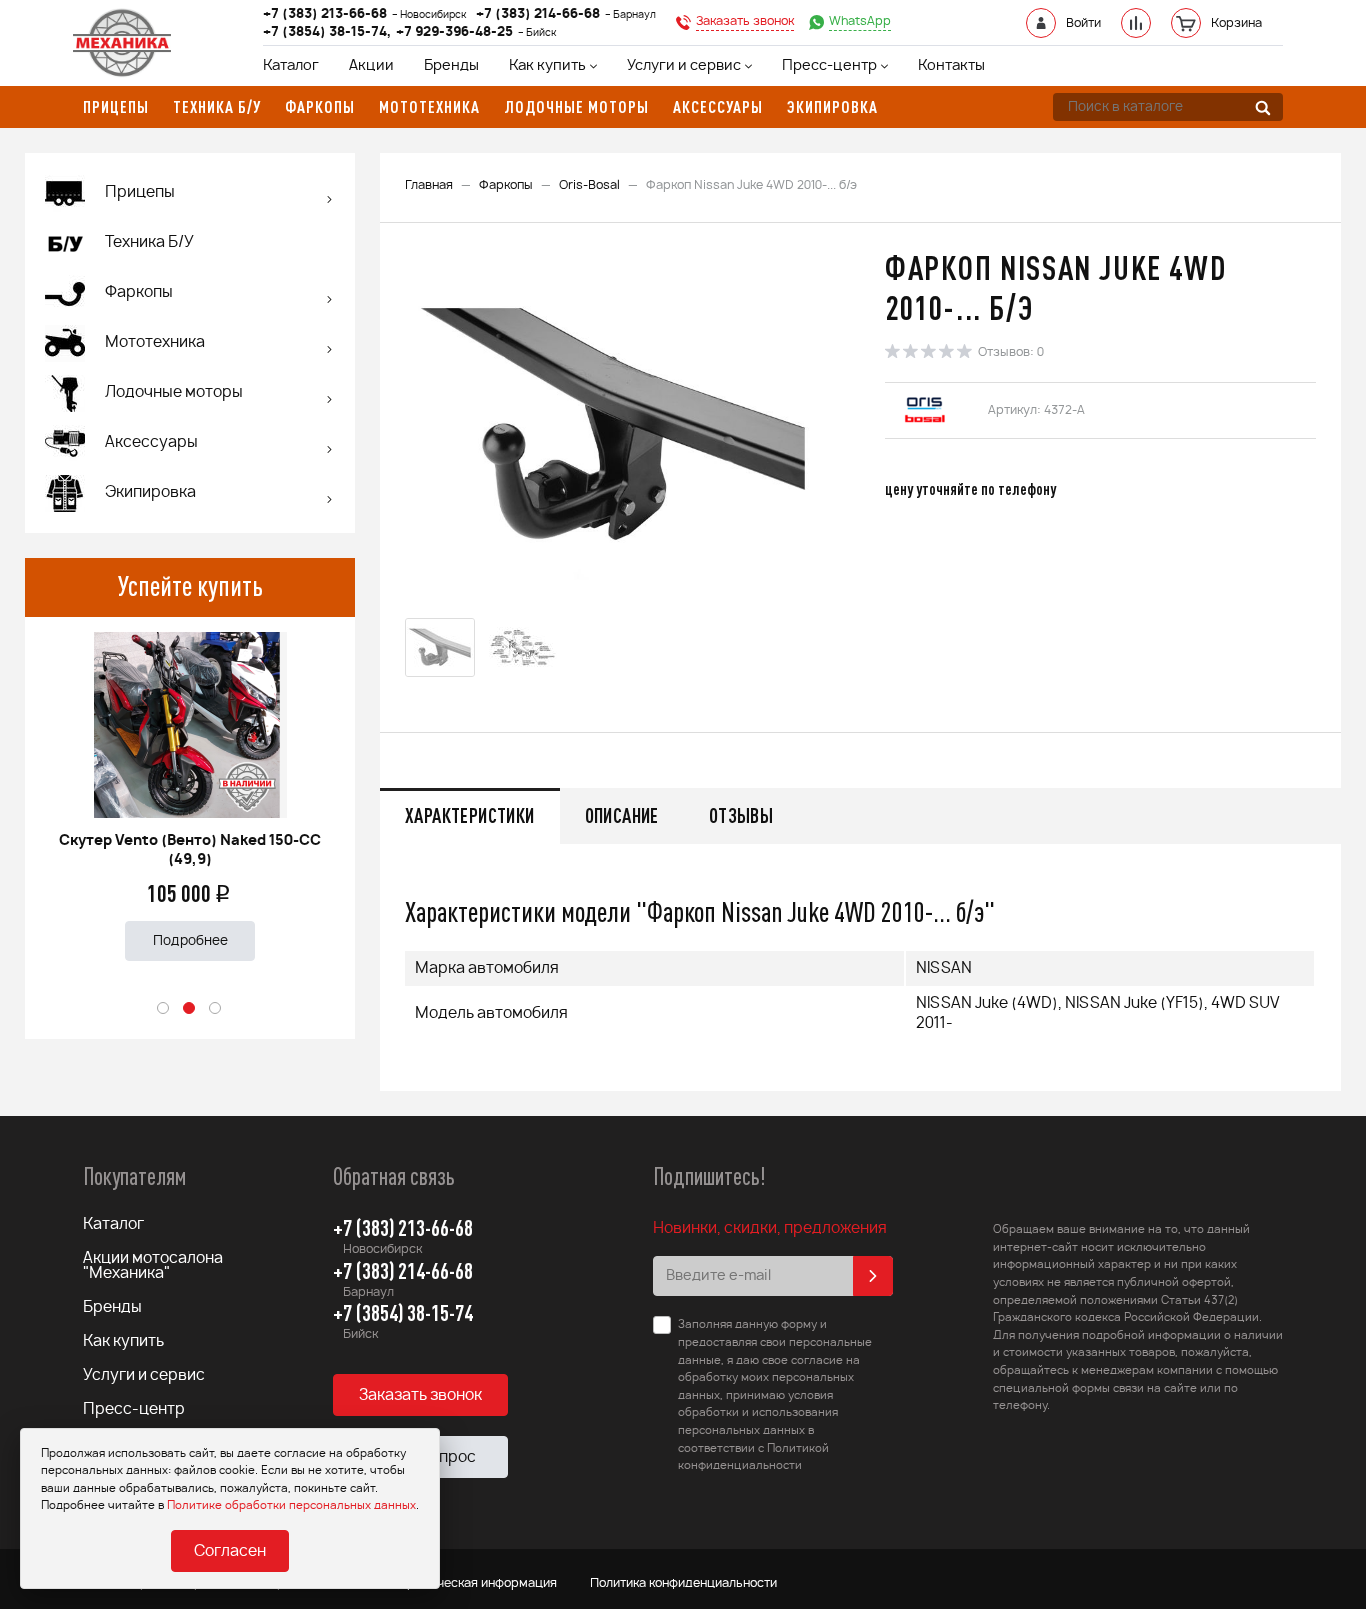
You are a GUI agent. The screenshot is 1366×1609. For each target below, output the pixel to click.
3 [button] (216, 1009)
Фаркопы (506, 185)
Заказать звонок (420, 1395)
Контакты (951, 66)
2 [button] (190, 1009)
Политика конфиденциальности (683, 1583)
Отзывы (741, 815)
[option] (190, 788)
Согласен (230, 1551)
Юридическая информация (475, 1583)
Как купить (547, 66)
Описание (622, 815)
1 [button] (164, 1009)
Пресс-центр (829, 66)
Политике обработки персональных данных (291, 1505)
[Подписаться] (873, 1276)
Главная (429, 185)
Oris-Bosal (589, 185)
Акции (371, 66)
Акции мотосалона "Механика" (153, 1266)
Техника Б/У (149, 242)
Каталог (291, 66)
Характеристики (470, 815)
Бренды (451, 66)
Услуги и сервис (684, 66)
